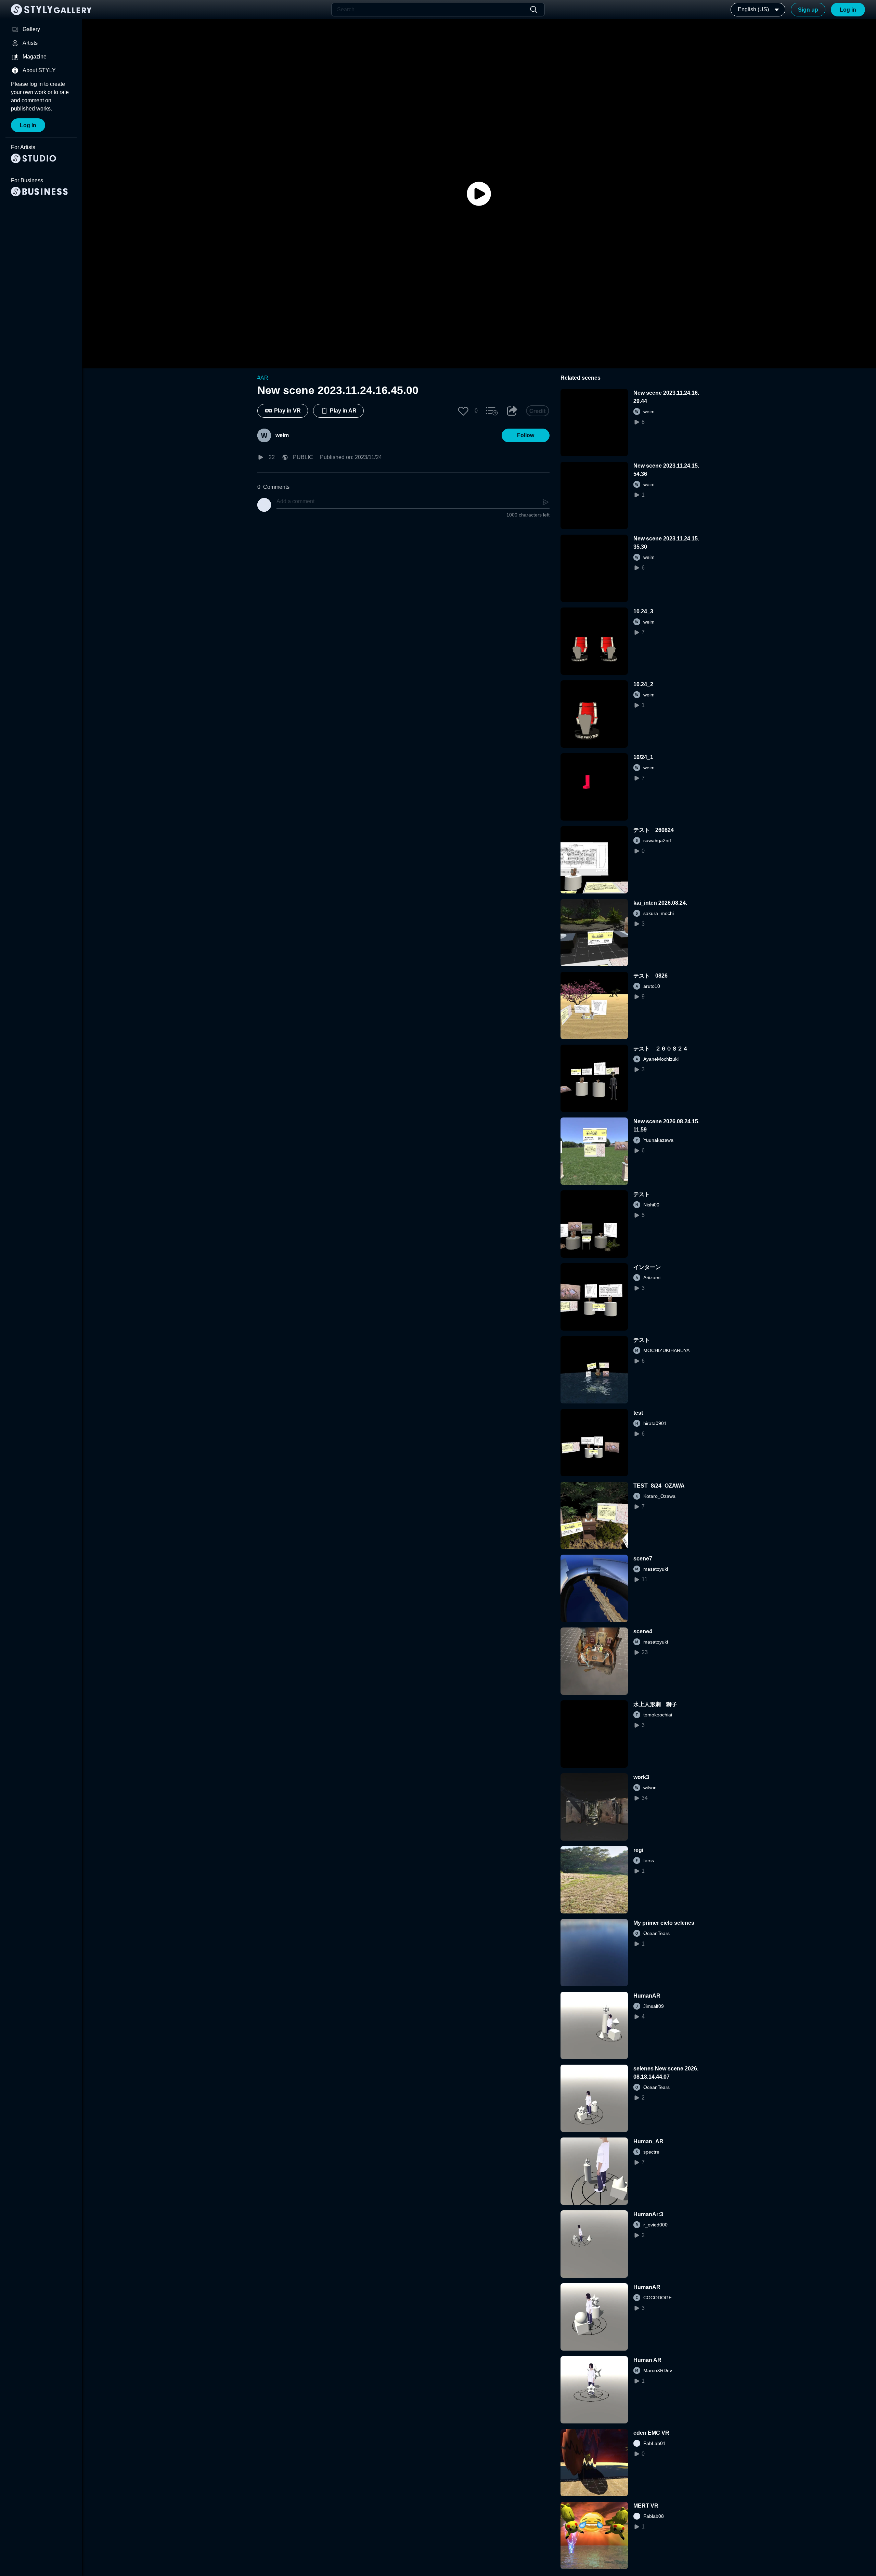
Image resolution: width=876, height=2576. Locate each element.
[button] (463, 411)
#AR (263, 378)
